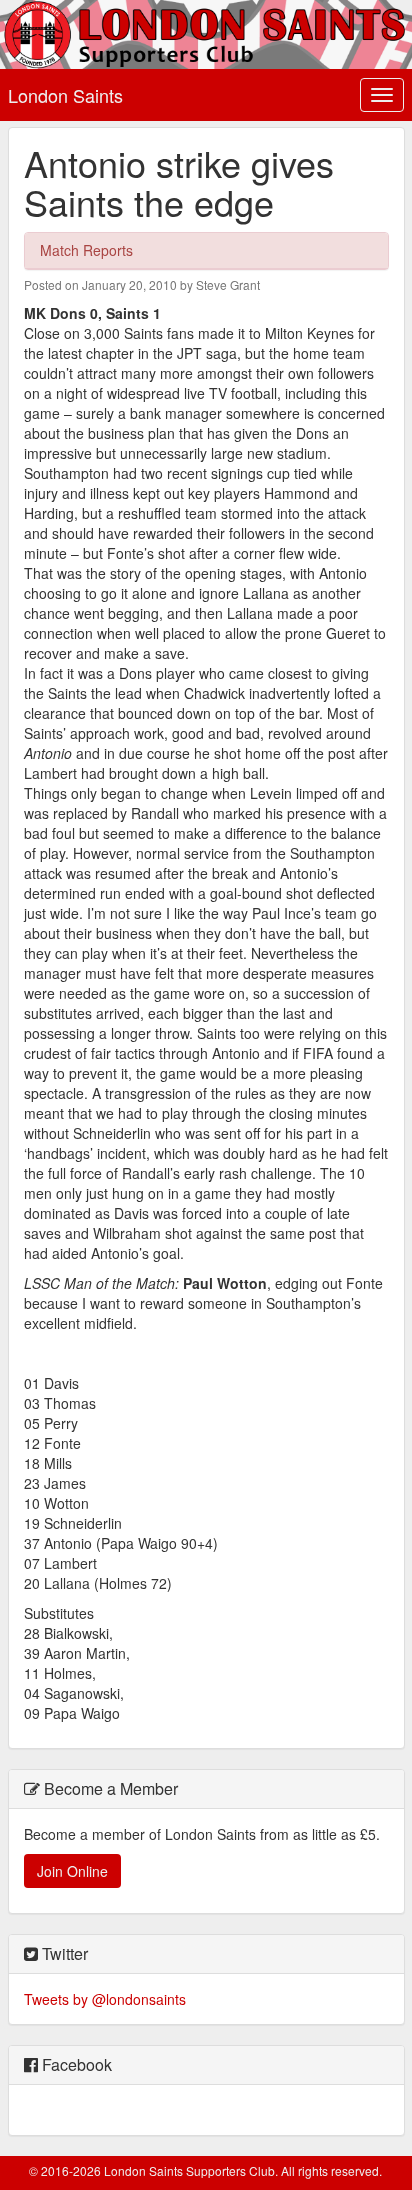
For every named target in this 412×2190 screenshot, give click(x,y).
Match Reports (86, 250)
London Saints (65, 95)
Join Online (72, 1871)
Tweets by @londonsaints (105, 1999)
